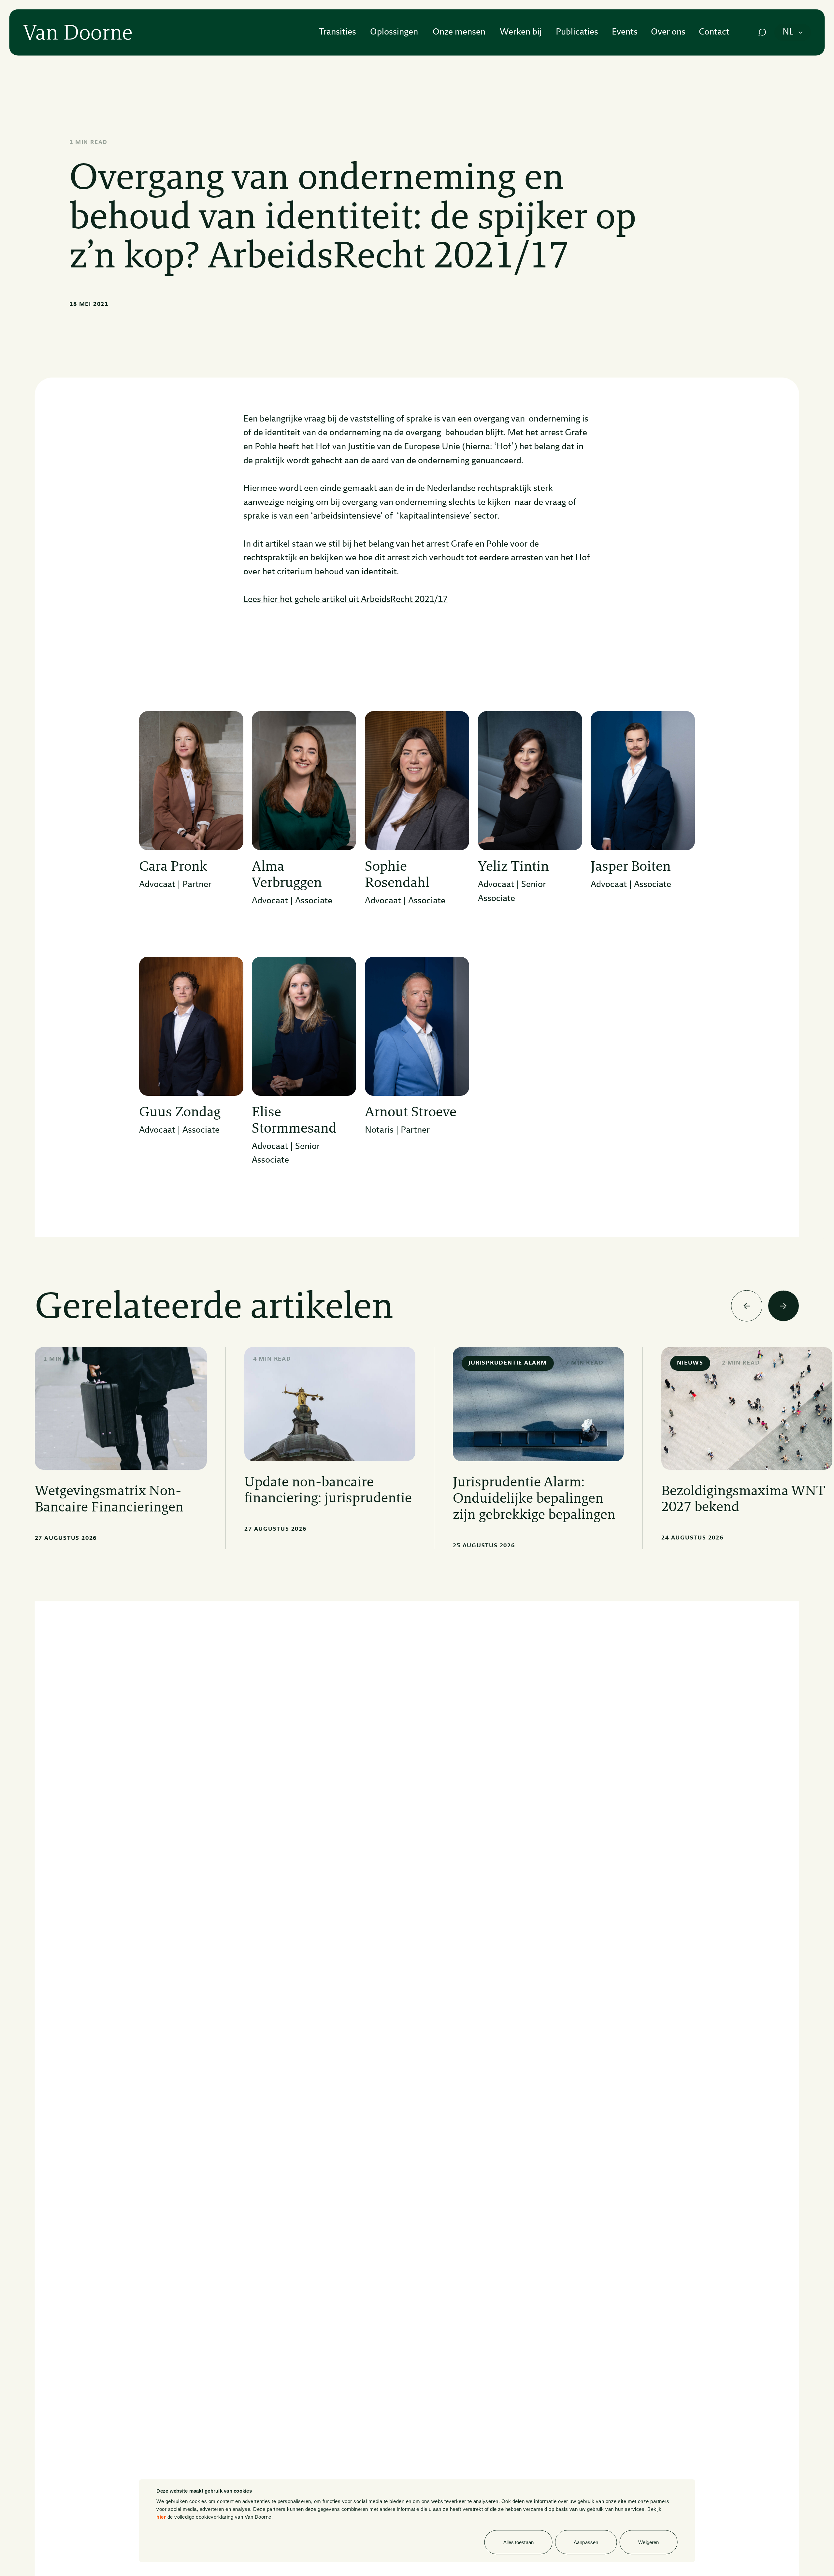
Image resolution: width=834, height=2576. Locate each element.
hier (161, 2517)
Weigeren (648, 2542)
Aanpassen (586, 2542)
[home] (77, 32)
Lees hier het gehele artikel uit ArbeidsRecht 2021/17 (345, 600)
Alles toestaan (518, 2542)
